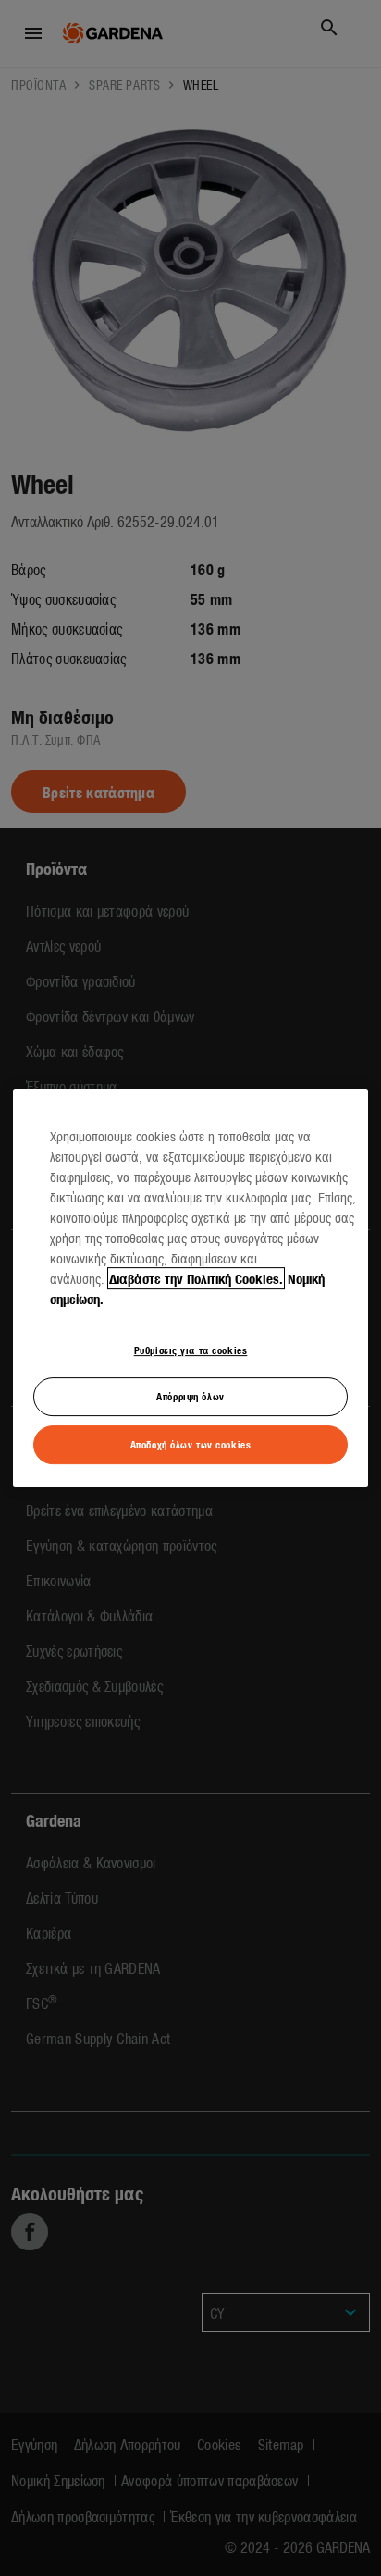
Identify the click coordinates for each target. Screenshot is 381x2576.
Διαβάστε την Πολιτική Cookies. (196, 1278)
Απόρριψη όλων (190, 1397)
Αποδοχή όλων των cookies (191, 1444)
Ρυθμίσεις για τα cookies (191, 1350)
